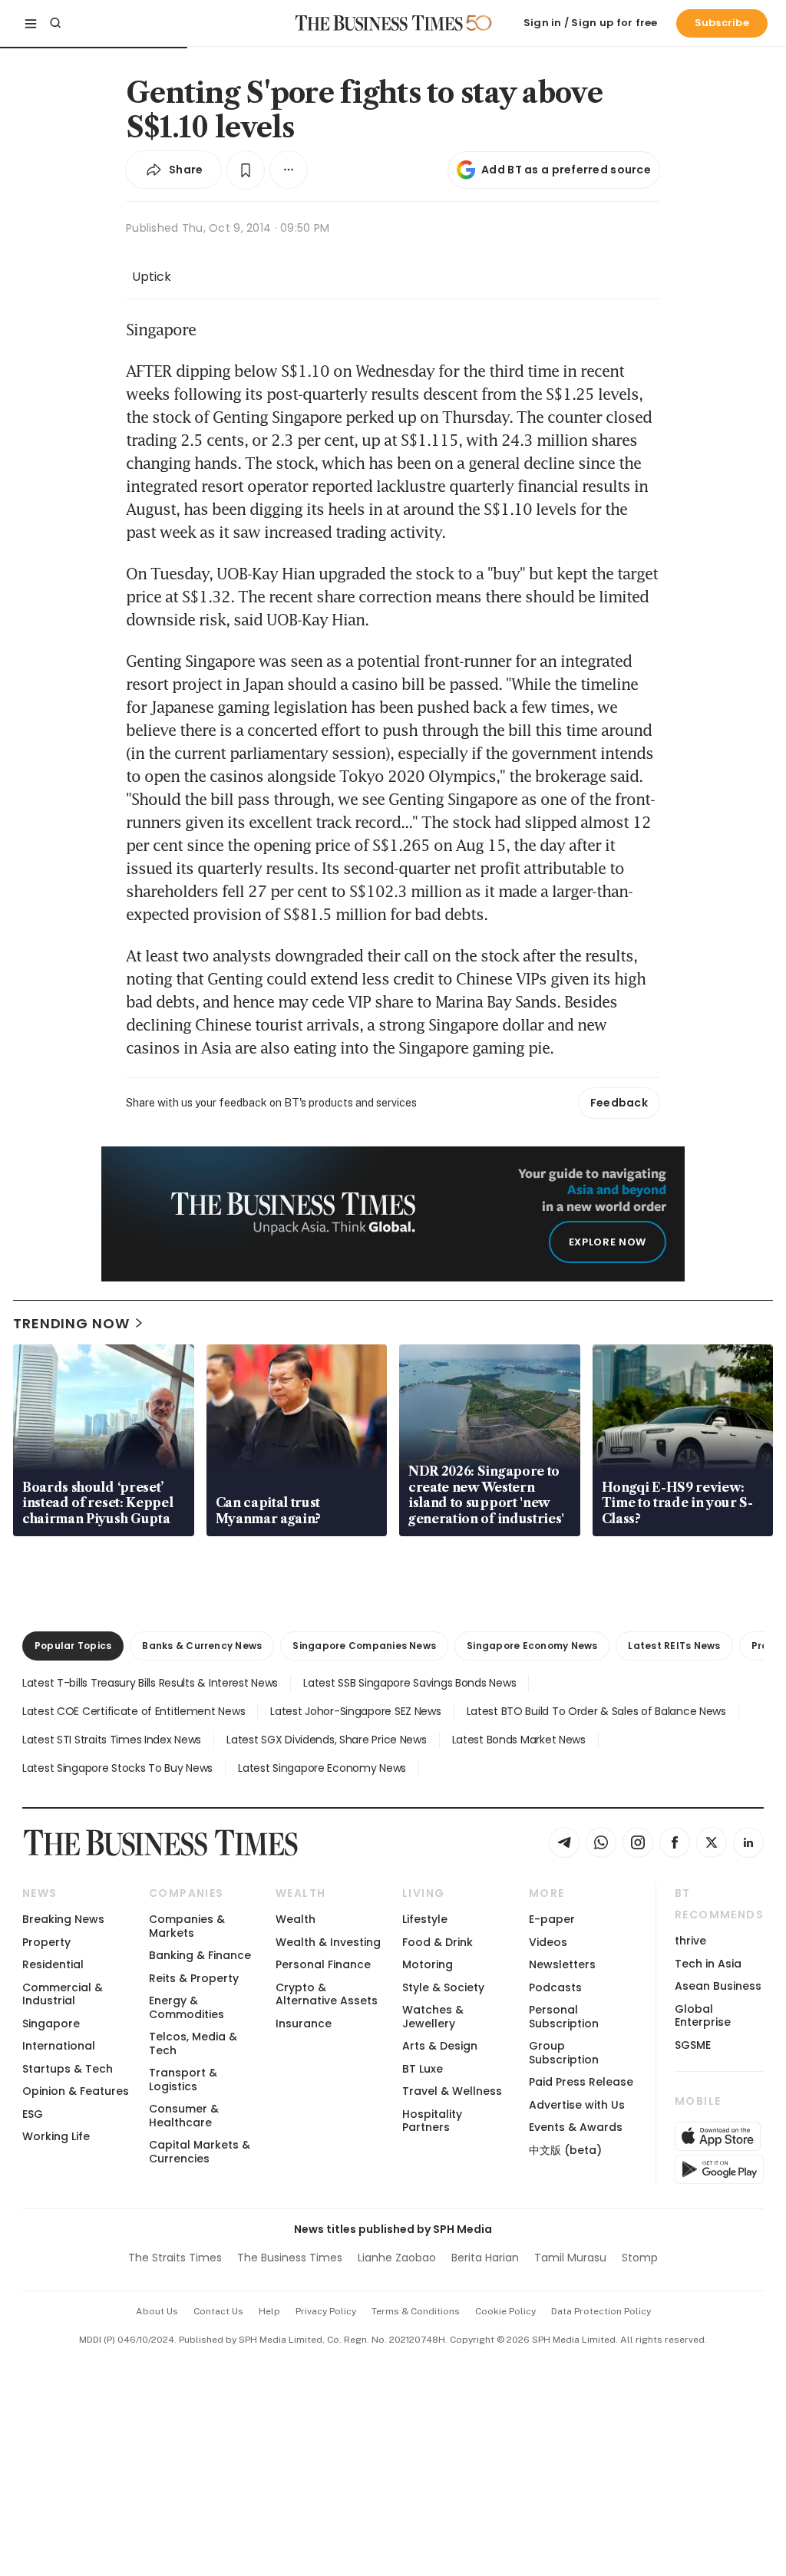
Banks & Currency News (202, 1646)
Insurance (304, 2024)
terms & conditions (416, 2311)
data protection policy (601, 2311)
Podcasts (555, 1987)
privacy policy (326, 2311)
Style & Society (443, 1987)
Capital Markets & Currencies (200, 2151)
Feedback (619, 1103)
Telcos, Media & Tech (193, 2043)
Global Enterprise (703, 2015)
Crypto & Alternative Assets (327, 1994)
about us (157, 2311)
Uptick (152, 277)
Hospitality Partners (432, 2121)
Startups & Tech (68, 2069)
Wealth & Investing (328, 1942)
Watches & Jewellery (433, 2016)
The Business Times (290, 2258)
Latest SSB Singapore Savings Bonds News (410, 1683)
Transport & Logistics (183, 2079)
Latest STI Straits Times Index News (112, 1740)
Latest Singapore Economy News (322, 1768)
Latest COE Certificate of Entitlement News (134, 1711)
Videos (548, 1942)
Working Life (56, 2136)
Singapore (51, 2024)
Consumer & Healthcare (184, 2115)
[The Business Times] (379, 23)
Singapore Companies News (364, 1646)
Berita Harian (485, 2258)
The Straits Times (175, 2258)
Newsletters (562, 1964)
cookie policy (505, 2311)
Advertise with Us (577, 2105)
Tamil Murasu (570, 2258)
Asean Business (718, 1986)
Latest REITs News (674, 1646)
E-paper (552, 1919)
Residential (53, 1964)
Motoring (428, 1964)
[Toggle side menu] (31, 23)
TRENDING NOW (71, 1323)
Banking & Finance (200, 1955)
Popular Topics (73, 1646)
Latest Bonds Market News (519, 1740)
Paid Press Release (581, 2082)
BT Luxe (423, 2069)
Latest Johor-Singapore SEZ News (355, 1711)
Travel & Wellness (452, 2091)
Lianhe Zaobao (397, 2258)
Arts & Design (440, 2046)
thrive (690, 1941)
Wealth (296, 1919)
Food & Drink (438, 1942)
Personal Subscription (564, 2016)
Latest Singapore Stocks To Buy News (117, 1768)
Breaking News (63, 1919)
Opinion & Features (76, 2091)
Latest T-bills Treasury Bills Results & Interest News (150, 1683)
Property (46, 1942)
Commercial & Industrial (63, 1994)
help (269, 2311)
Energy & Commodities (187, 2007)
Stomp (640, 2258)
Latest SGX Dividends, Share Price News (326, 1740)
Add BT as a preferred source (566, 170)
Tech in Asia (708, 1964)
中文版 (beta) (565, 2150)
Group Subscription (564, 2052)
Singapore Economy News (532, 1646)
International (59, 2046)
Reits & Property (194, 1978)
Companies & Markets (187, 1926)
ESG (33, 2114)
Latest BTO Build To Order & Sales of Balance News (596, 1711)
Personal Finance (323, 1964)
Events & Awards (576, 2127)
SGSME (693, 2045)
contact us (218, 2311)
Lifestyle (425, 1919)
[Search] (55, 23)
